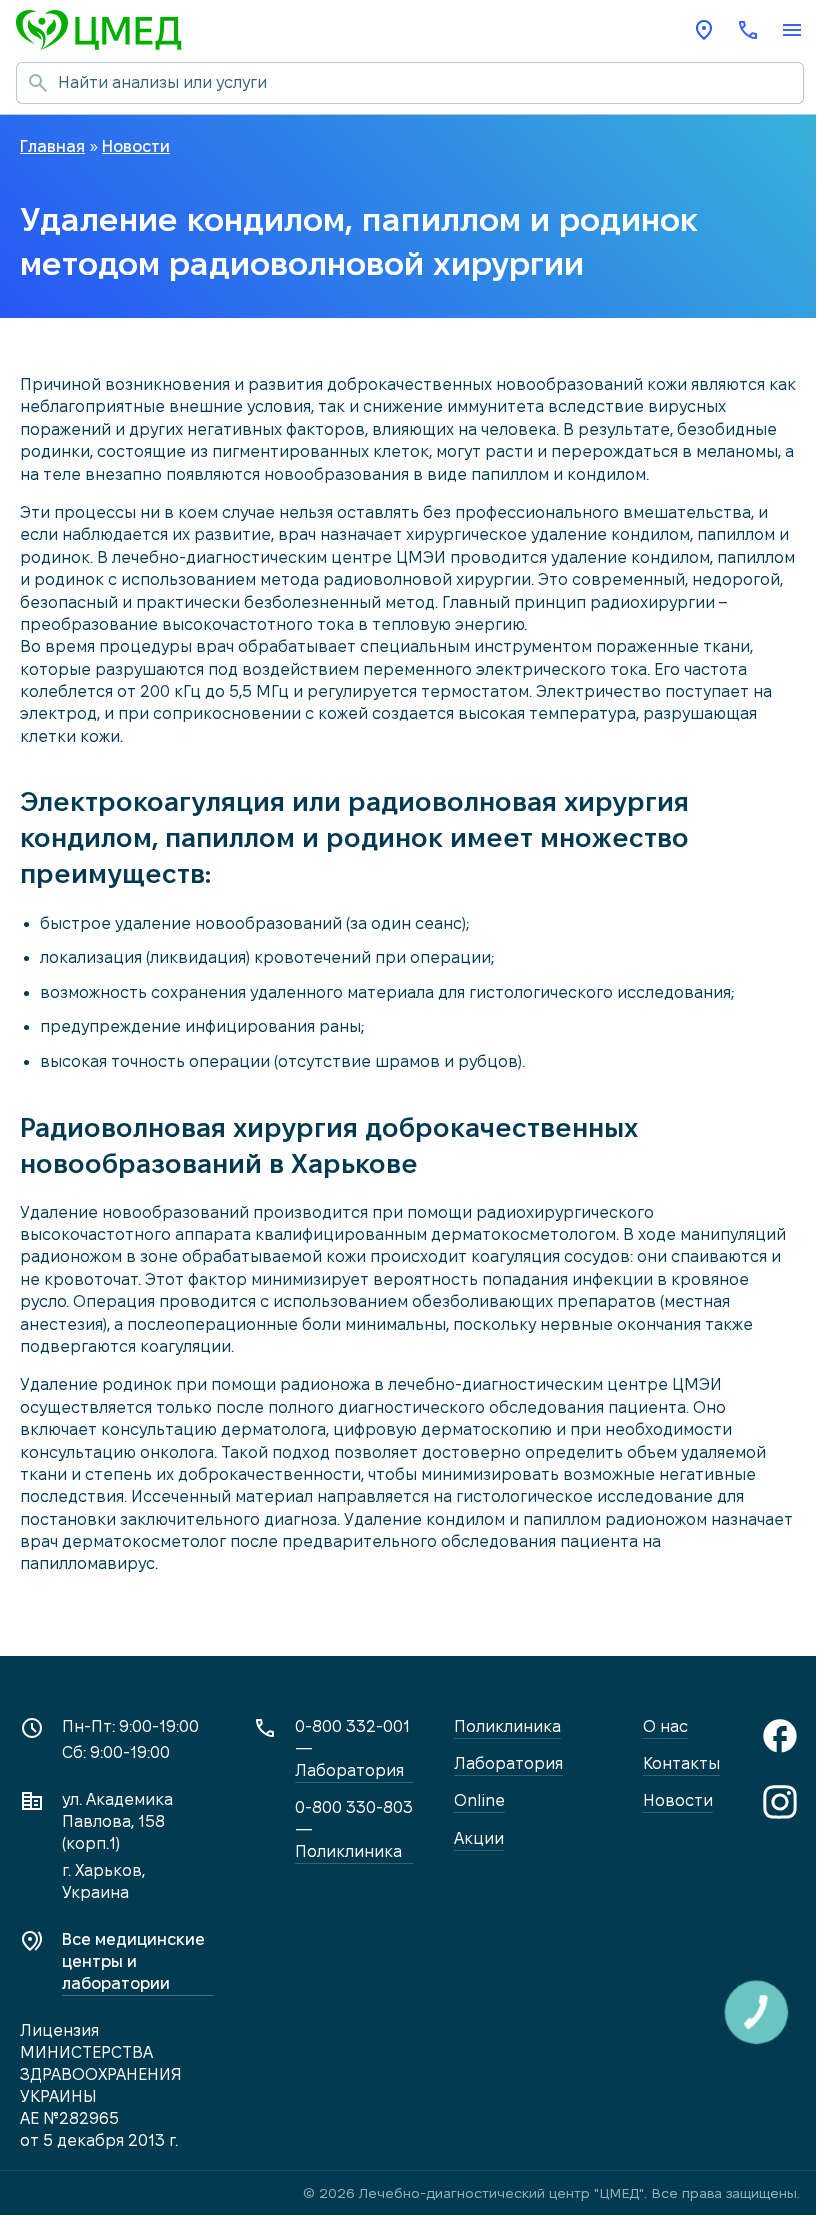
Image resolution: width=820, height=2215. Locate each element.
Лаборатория (508, 1763)
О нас (665, 1726)
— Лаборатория (352, 1748)
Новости (678, 1800)
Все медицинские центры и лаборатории (133, 1961)
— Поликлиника (354, 1829)
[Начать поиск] (37, 83)
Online (479, 1800)
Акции (479, 1838)
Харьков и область (704, 30)
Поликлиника (507, 1726)
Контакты (681, 1763)
